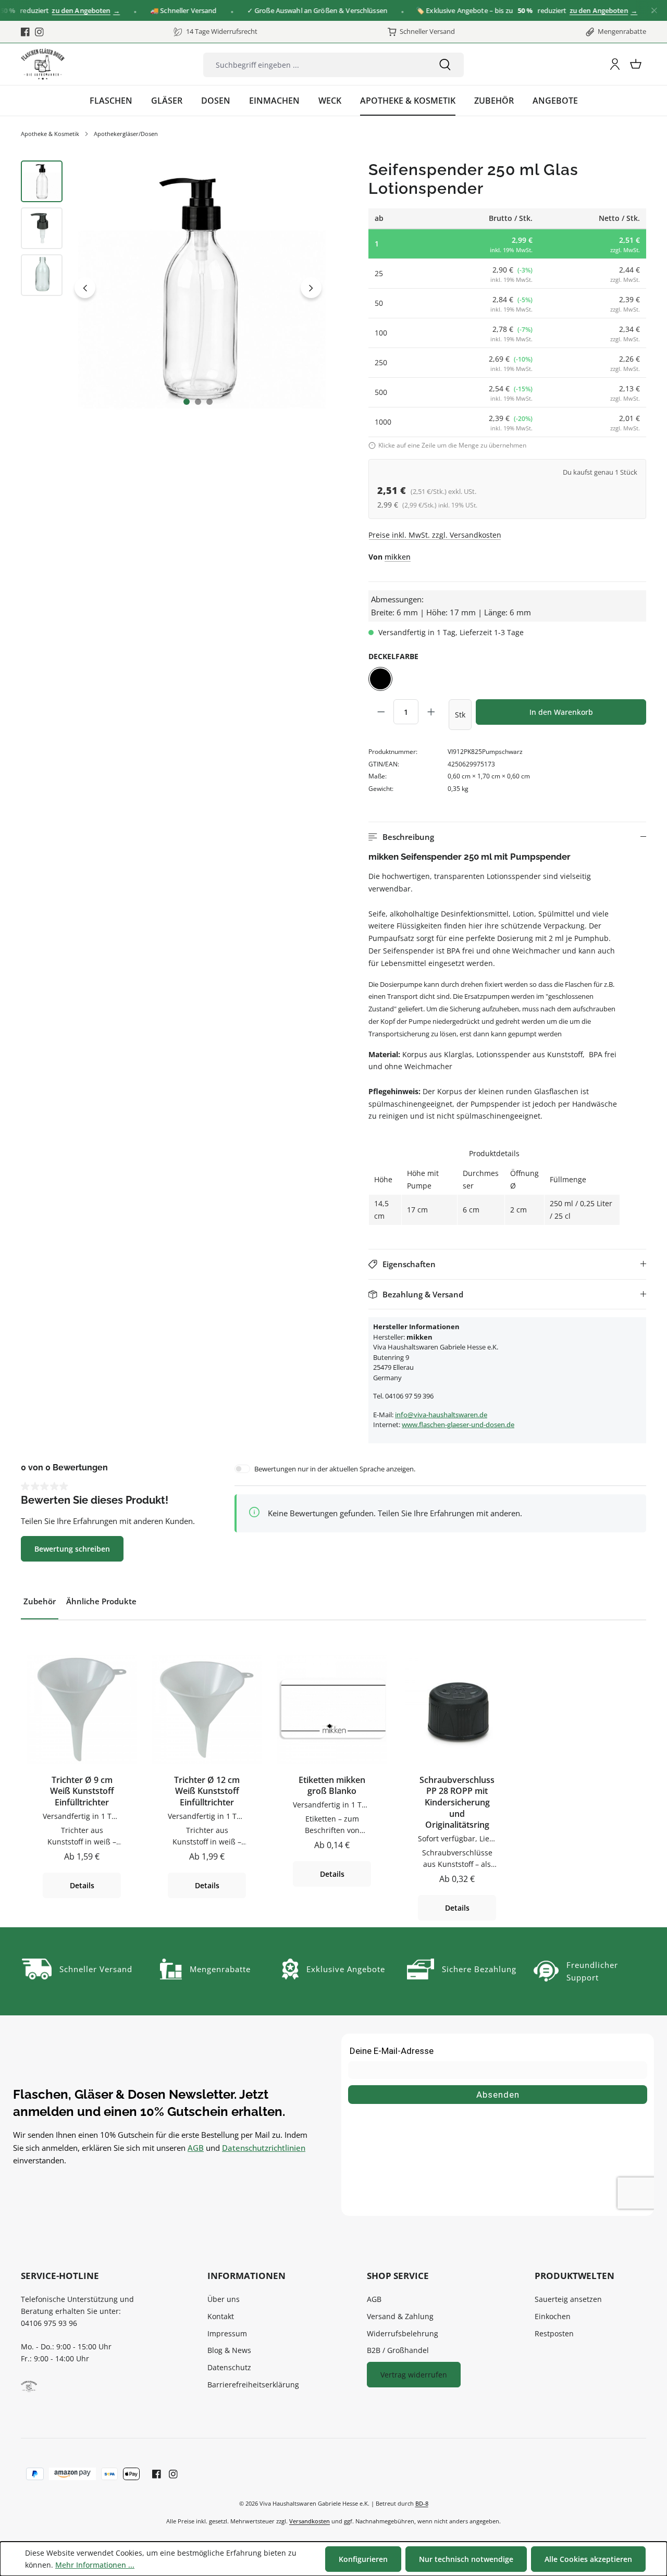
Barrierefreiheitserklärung (253, 2385)
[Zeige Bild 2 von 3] (198, 402)
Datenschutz (229, 2367)
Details (82, 1885)
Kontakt (221, 2316)
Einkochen (553, 2316)
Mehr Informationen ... (95, 2565)
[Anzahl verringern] (381, 712)
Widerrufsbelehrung (403, 2333)
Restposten (554, 2333)
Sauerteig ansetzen (568, 2299)
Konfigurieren (363, 2559)
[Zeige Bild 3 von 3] (209, 402)
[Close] (654, 11)
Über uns (224, 2299)
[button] (507, 837)
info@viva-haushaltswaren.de (441, 1415)
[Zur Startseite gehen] (43, 64)
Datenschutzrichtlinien (264, 2148)
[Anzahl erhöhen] (431, 712)
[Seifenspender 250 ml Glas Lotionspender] (198, 288)
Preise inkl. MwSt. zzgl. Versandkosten (435, 535)
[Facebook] (25, 32)
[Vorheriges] (85, 288)
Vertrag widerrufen (414, 2375)
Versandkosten (310, 2521)
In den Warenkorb (561, 712)
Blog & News (229, 2350)
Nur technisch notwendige (466, 2559)
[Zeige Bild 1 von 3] (187, 402)
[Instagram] (39, 32)
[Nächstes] (311, 288)
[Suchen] (445, 65)
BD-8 (422, 2503)
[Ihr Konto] (615, 64)
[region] (173, 288)
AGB (196, 2148)
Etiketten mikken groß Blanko (332, 1786)
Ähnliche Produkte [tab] (101, 1601)
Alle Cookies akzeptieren (588, 2559)
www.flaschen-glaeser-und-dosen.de (458, 1425)
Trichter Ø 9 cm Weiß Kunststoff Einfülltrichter (82, 1791)
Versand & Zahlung (400, 2316)
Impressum (227, 2333)
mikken (398, 557)
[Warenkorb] (636, 64)
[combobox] (315, 65)
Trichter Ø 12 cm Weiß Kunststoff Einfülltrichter (207, 1791)
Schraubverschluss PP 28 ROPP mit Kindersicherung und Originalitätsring (457, 1803)
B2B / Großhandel (398, 2350)
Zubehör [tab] (40, 1601)
